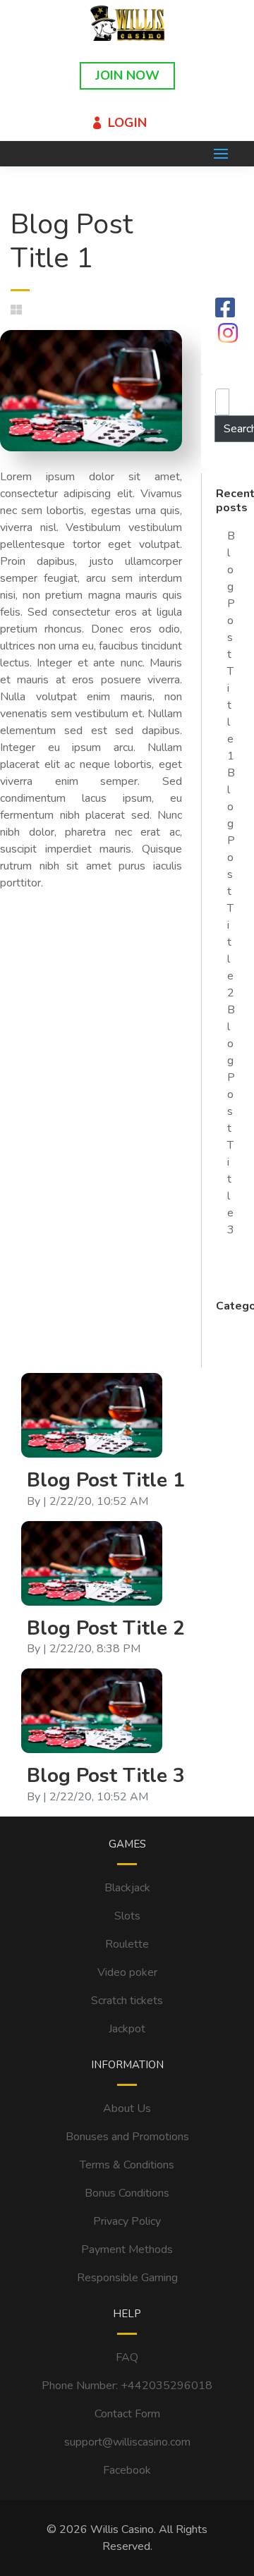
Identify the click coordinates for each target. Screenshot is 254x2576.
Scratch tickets (127, 2001)
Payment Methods (127, 2250)
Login (127, 123)
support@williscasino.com (127, 2442)
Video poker (127, 1972)
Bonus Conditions (127, 2193)
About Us (127, 2108)
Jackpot (127, 2029)
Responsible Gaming (127, 2278)
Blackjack (127, 1888)
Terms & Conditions (127, 2165)
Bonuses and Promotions (127, 2137)
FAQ (127, 2357)
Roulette (127, 1944)
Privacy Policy (127, 2221)
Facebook (127, 2470)
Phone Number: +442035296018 (127, 2386)
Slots (127, 1916)
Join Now (127, 75)
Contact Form (127, 2414)
